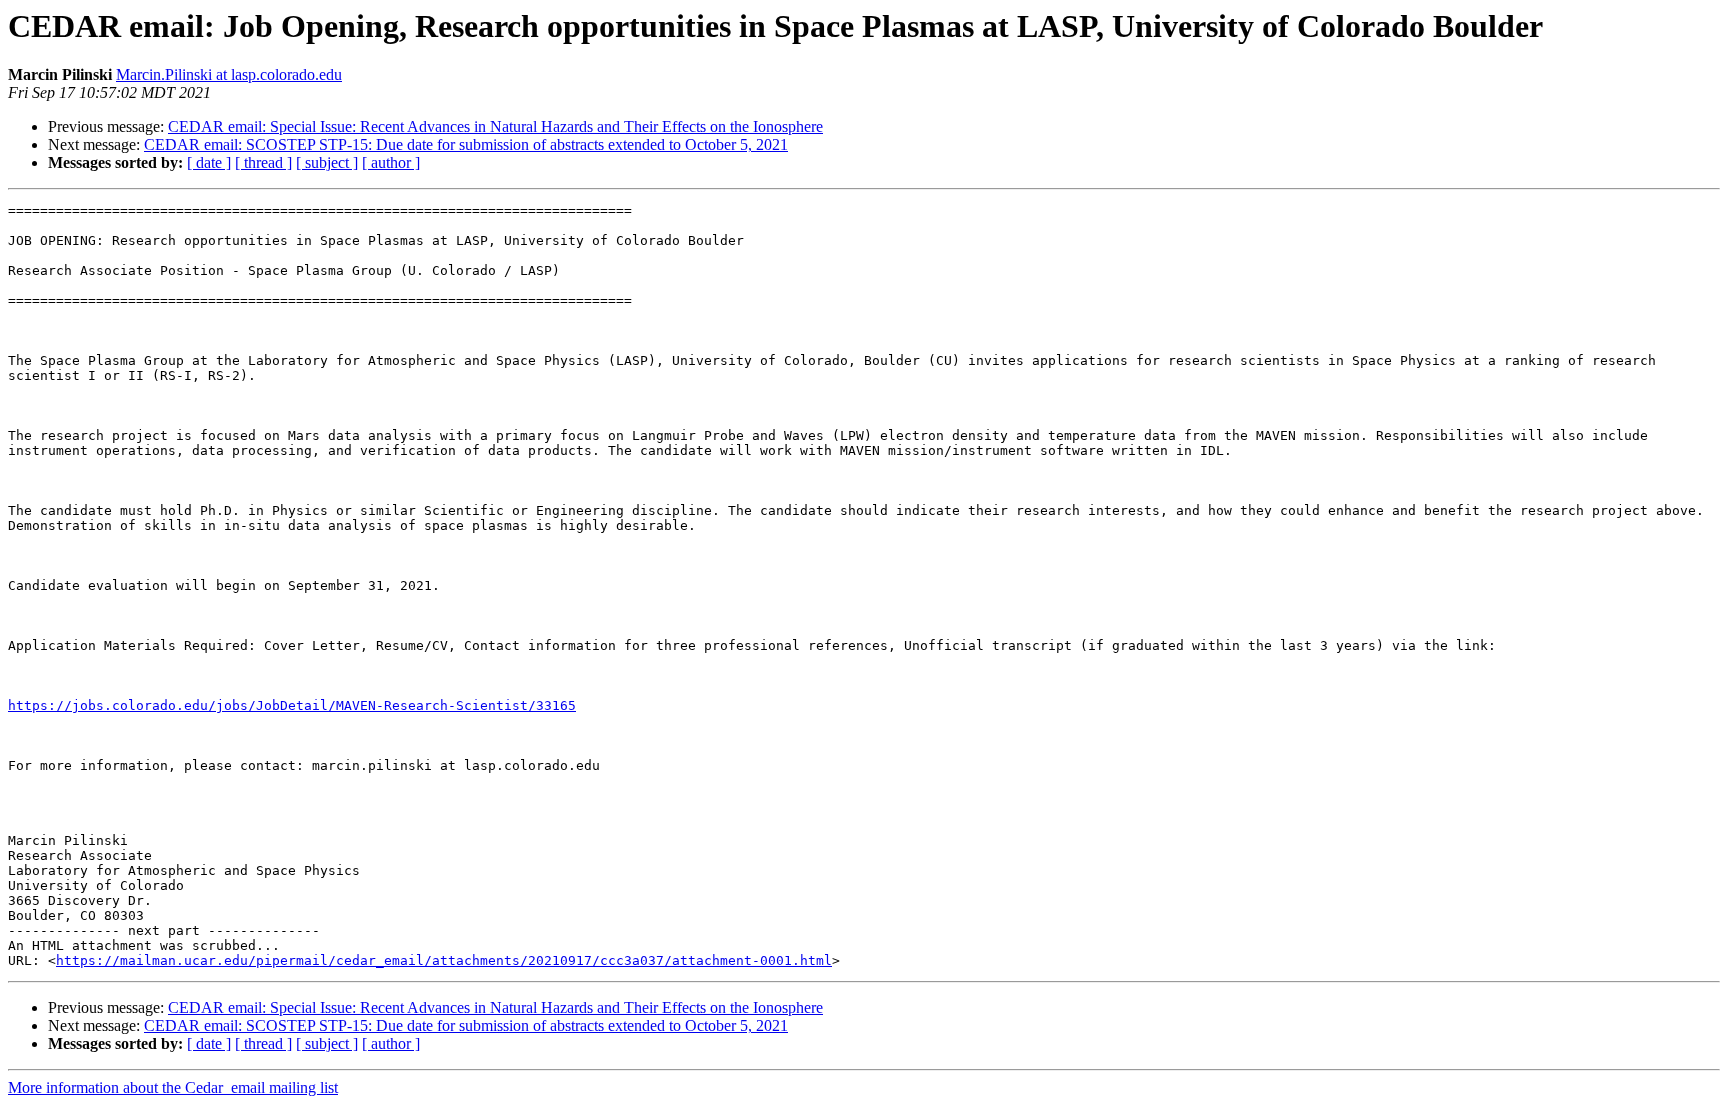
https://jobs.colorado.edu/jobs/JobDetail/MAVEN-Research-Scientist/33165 (292, 705)
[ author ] (391, 162)
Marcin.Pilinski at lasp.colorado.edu (229, 74)
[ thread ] (263, 162)
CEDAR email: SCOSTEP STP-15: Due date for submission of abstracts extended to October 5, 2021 (466, 144)
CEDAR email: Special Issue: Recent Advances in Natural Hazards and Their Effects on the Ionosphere (495, 126)
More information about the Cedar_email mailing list (173, 1087)
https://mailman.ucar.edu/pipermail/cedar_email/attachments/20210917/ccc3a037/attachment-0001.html (444, 960)
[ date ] (209, 162)
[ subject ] (327, 162)
